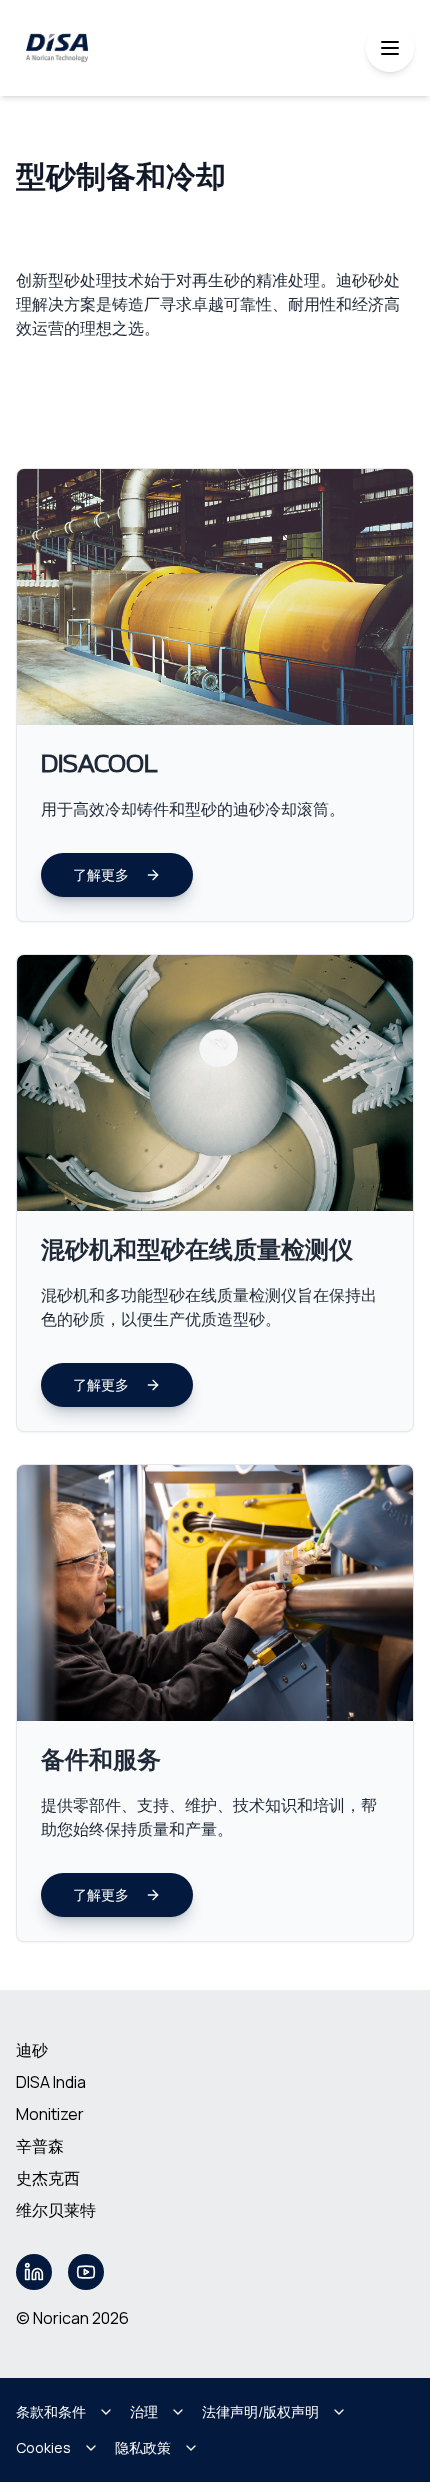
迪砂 (32, 2050)
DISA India (51, 2082)
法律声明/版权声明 (260, 2411)
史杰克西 (48, 2178)
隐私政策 (143, 2447)
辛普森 (40, 2146)
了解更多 (101, 874)
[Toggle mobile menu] (390, 48)
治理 (144, 2411)
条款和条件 (51, 2411)
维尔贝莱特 (56, 2210)
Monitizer (50, 2114)
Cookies (43, 2447)
